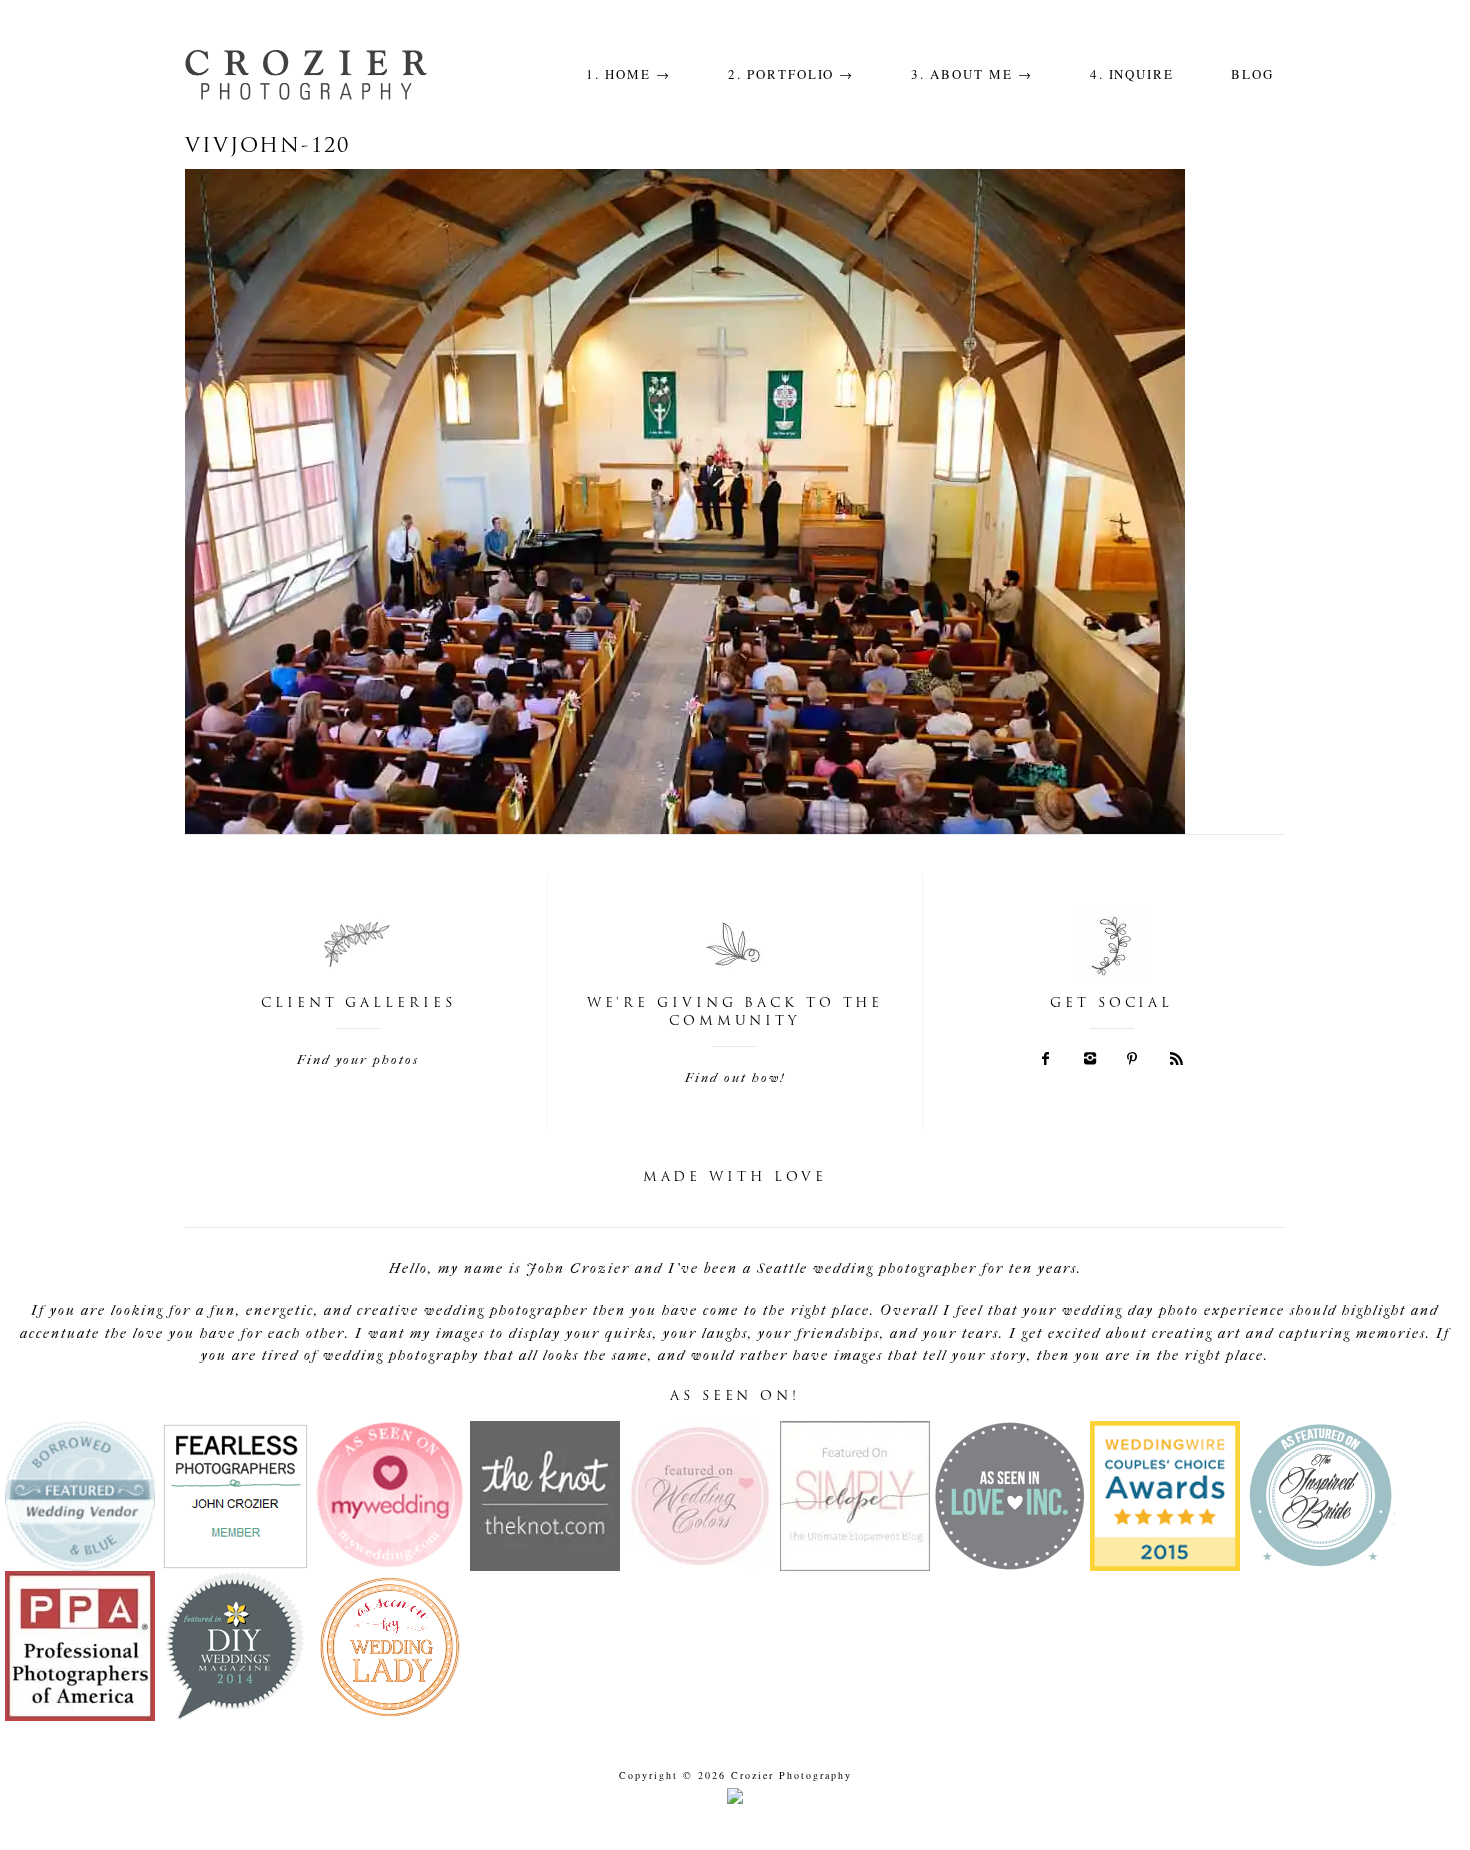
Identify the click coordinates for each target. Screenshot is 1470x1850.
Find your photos (358, 1059)
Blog (1252, 74)
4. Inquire (1132, 74)
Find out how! (735, 1077)
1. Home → (628, 74)
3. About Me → (971, 74)
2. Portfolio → (791, 74)
